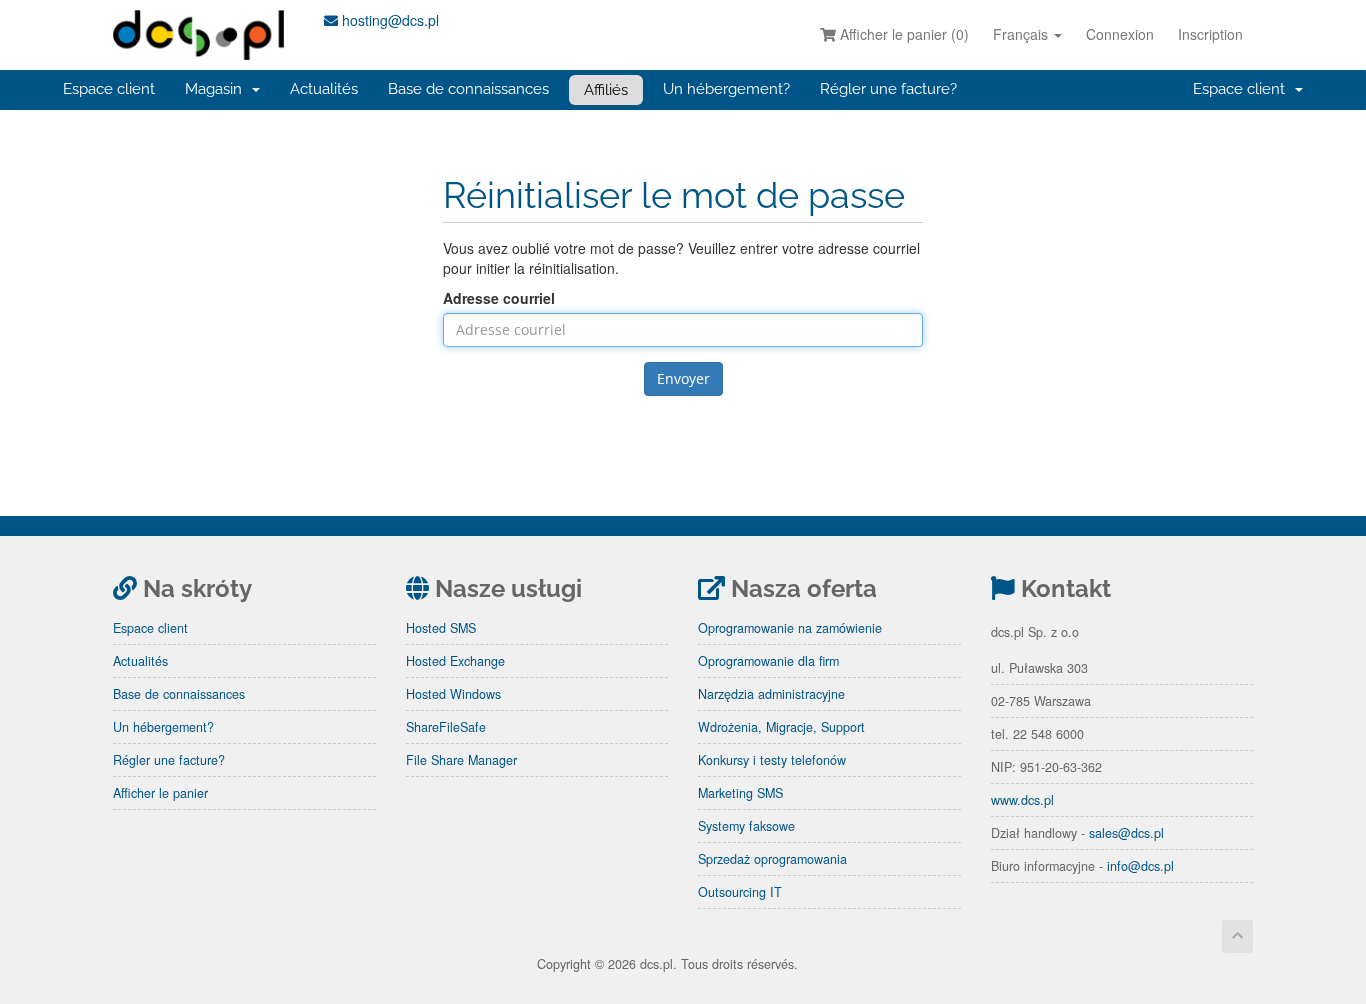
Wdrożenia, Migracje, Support (781, 727)
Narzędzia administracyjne (771, 694)
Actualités (324, 89)
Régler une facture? (888, 89)
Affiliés (606, 90)
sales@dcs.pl (1126, 833)
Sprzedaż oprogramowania (772, 859)
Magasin (217, 89)
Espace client (109, 89)
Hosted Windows (453, 694)
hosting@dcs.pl (388, 20)
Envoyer (683, 378)
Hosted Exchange (455, 661)
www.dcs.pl (1022, 800)
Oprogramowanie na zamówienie (790, 628)
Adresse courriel (499, 298)
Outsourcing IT (740, 892)
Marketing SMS (740, 793)
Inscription (1210, 34)
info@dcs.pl (1140, 866)
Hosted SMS (441, 628)
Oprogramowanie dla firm (768, 661)
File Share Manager (461, 760)
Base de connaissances (468, 89)
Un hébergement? (726, 89)
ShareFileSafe (446, 727)
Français (1022, 34)
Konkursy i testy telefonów (772, 760)
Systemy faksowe (746, 826)
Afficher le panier (160, 793)
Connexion (1120, 34)
